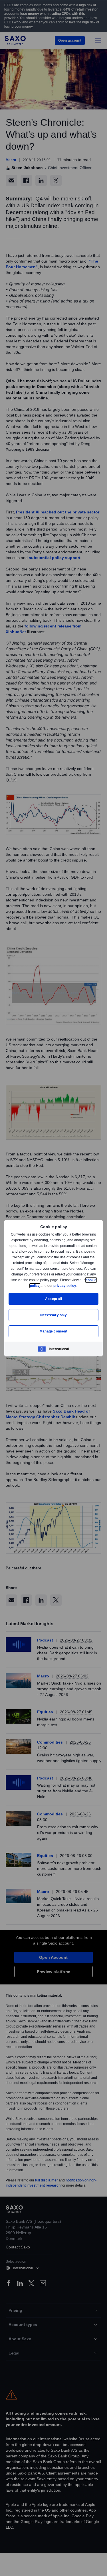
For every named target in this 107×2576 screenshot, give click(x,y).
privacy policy (78, 1286)
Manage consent (54, 1331)
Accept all (53, 1299)
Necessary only (53, 1315)
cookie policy (42, 1286)
